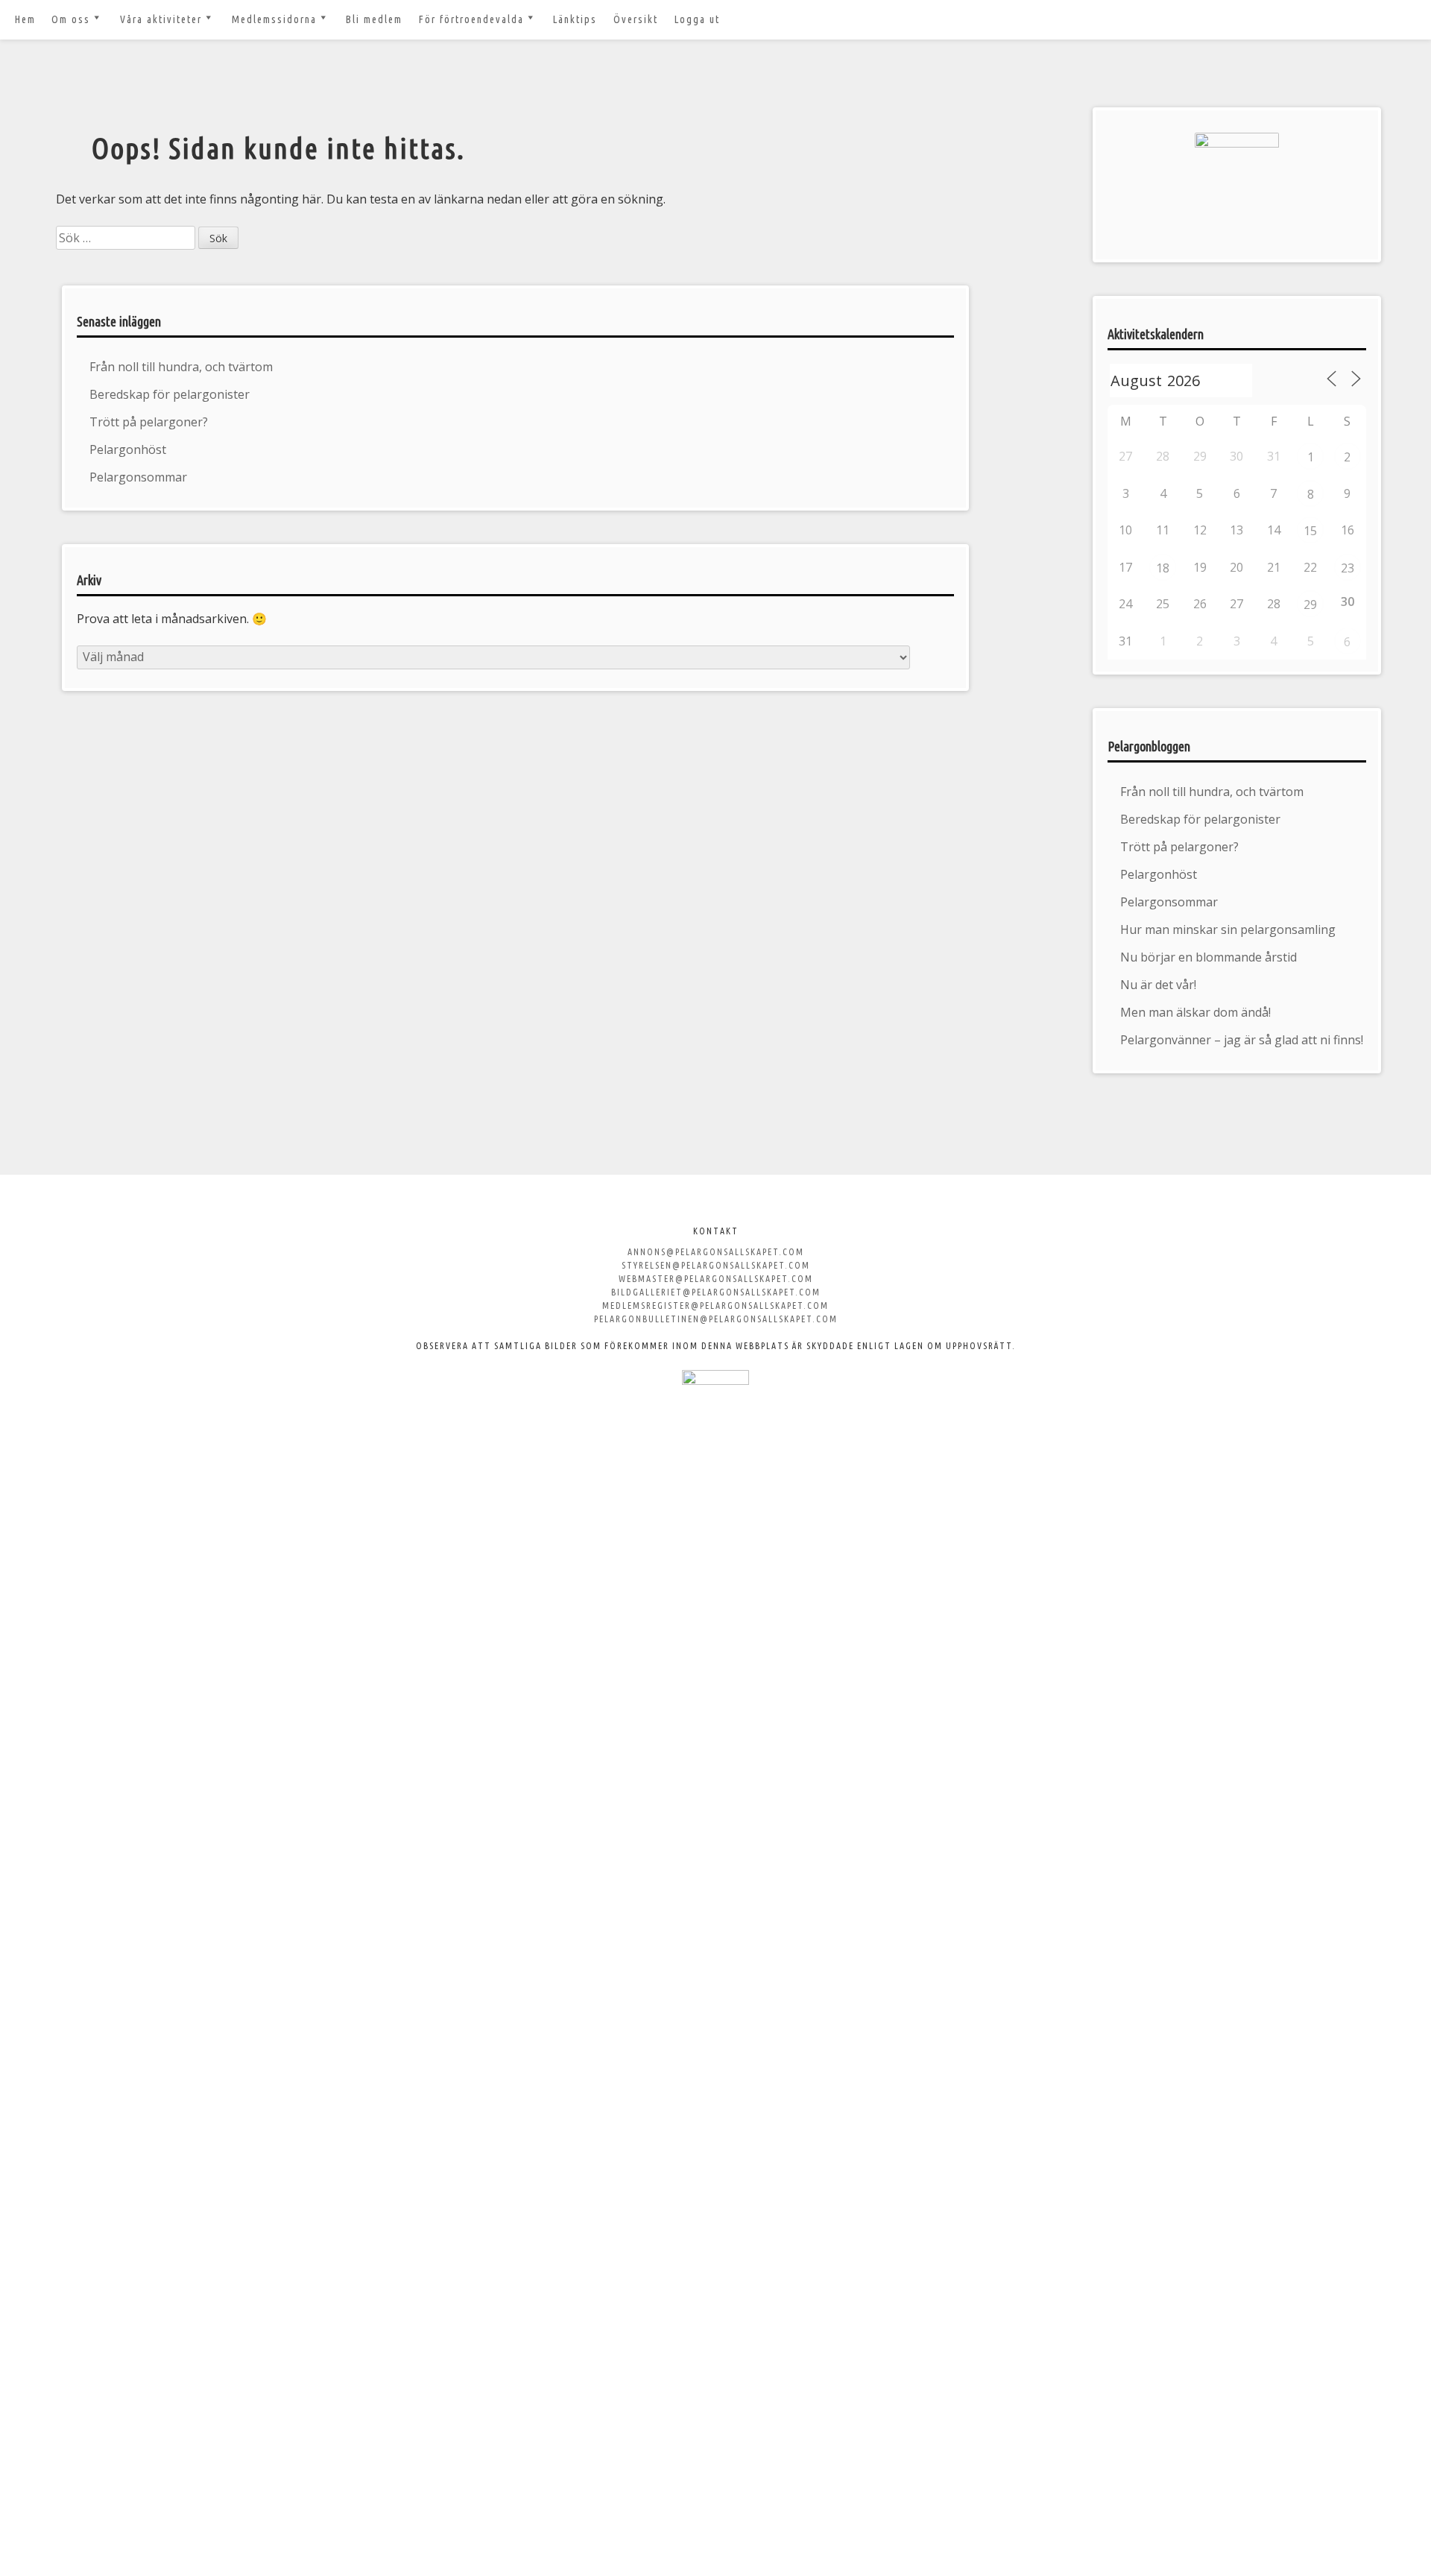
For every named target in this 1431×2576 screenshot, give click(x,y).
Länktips (575, 19)
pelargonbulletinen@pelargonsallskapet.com (716, 1319)
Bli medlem (374, 19)
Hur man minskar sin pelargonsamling (1228, 929)
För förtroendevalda (471, 19)
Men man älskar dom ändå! (1195, 1012)
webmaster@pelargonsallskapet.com (716, 1279)
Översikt (636, 19)
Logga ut (697, 19)
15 (1310, 531)
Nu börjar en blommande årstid (1209, 957)
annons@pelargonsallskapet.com (716, 1252)
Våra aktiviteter (161, 19)
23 (1348, 568)
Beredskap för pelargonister (170, 394)
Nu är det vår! (1158, 985)
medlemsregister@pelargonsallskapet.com (715, 1306)
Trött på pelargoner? (149, 422)
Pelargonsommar (138, 477)
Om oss (71, 19)
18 (1163, 568)
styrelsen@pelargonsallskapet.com (716, 1265)
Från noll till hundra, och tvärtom (181, 367)
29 (1310, 604)
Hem (25, 19)
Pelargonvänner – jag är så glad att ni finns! (1242, 1040)
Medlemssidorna (274, 19)
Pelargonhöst (128, 449)
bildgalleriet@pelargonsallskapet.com (716, 1292)
